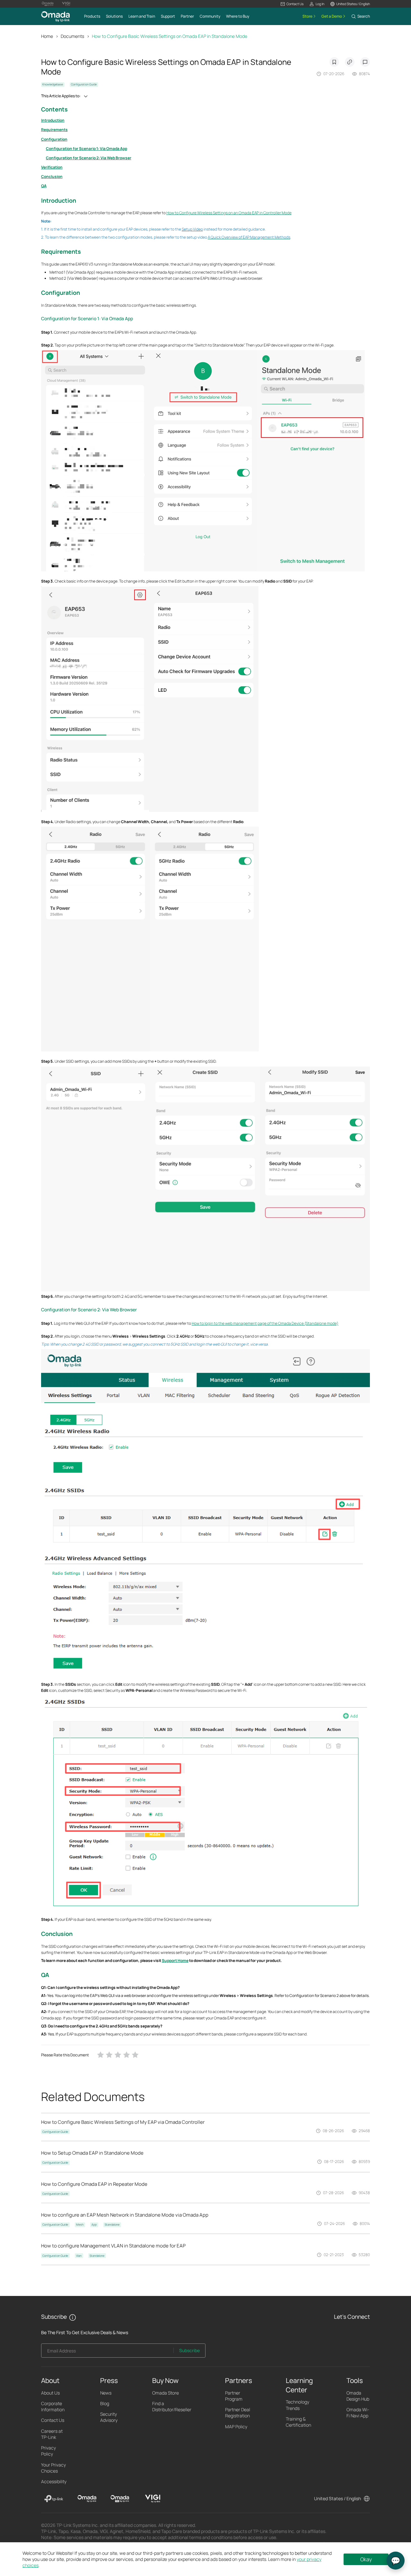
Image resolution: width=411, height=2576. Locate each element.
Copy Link (350, 62)
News (106, 2393)
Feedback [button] (365, 62)
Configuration (54, 139)
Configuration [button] (61, 293)
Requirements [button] (61, 251)
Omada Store (166, 2393)
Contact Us (53, 2420)
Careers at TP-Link (52, 2434)
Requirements (54, 130)
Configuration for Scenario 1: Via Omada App (87, 149)
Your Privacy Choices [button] (53, 2468)
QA (44, 186)
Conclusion (52, 176)
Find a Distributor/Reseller (172, 2406)
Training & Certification (298, 2422)
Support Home (175, 1961)
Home (47, 36)
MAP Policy (236, 2427)
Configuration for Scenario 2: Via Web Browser (89, 158)
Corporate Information (53, 2406)
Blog (105, 2403)
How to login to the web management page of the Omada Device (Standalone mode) (265, 1323)
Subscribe (189, 2350)
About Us (50, 2393)
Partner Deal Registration (238, 2413)
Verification (52, 167)
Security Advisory (109, 2417)
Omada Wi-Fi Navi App (358, 2413)
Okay (366, 2559)
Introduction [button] (59, 200)
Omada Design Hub (358, 2396)
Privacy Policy (48, 2451)
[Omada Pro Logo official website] (48, 4)
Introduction (53, 120)
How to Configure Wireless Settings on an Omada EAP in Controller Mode (229, 213)
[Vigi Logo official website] (66, 4)
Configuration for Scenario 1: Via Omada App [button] (87, 318)
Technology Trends (297, 2405)
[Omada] (87, 2499)
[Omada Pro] (120, 2499)
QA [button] (45, 1975)
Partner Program (234, 2396)
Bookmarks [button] (334, 62)
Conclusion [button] (57, 1934)
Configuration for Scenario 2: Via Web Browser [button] (89, 1310)
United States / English (337, 2498)
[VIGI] (153, 2499)
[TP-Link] (54, 2499)
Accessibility (54, 2481)
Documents (72, 36)
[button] (292, 4)
